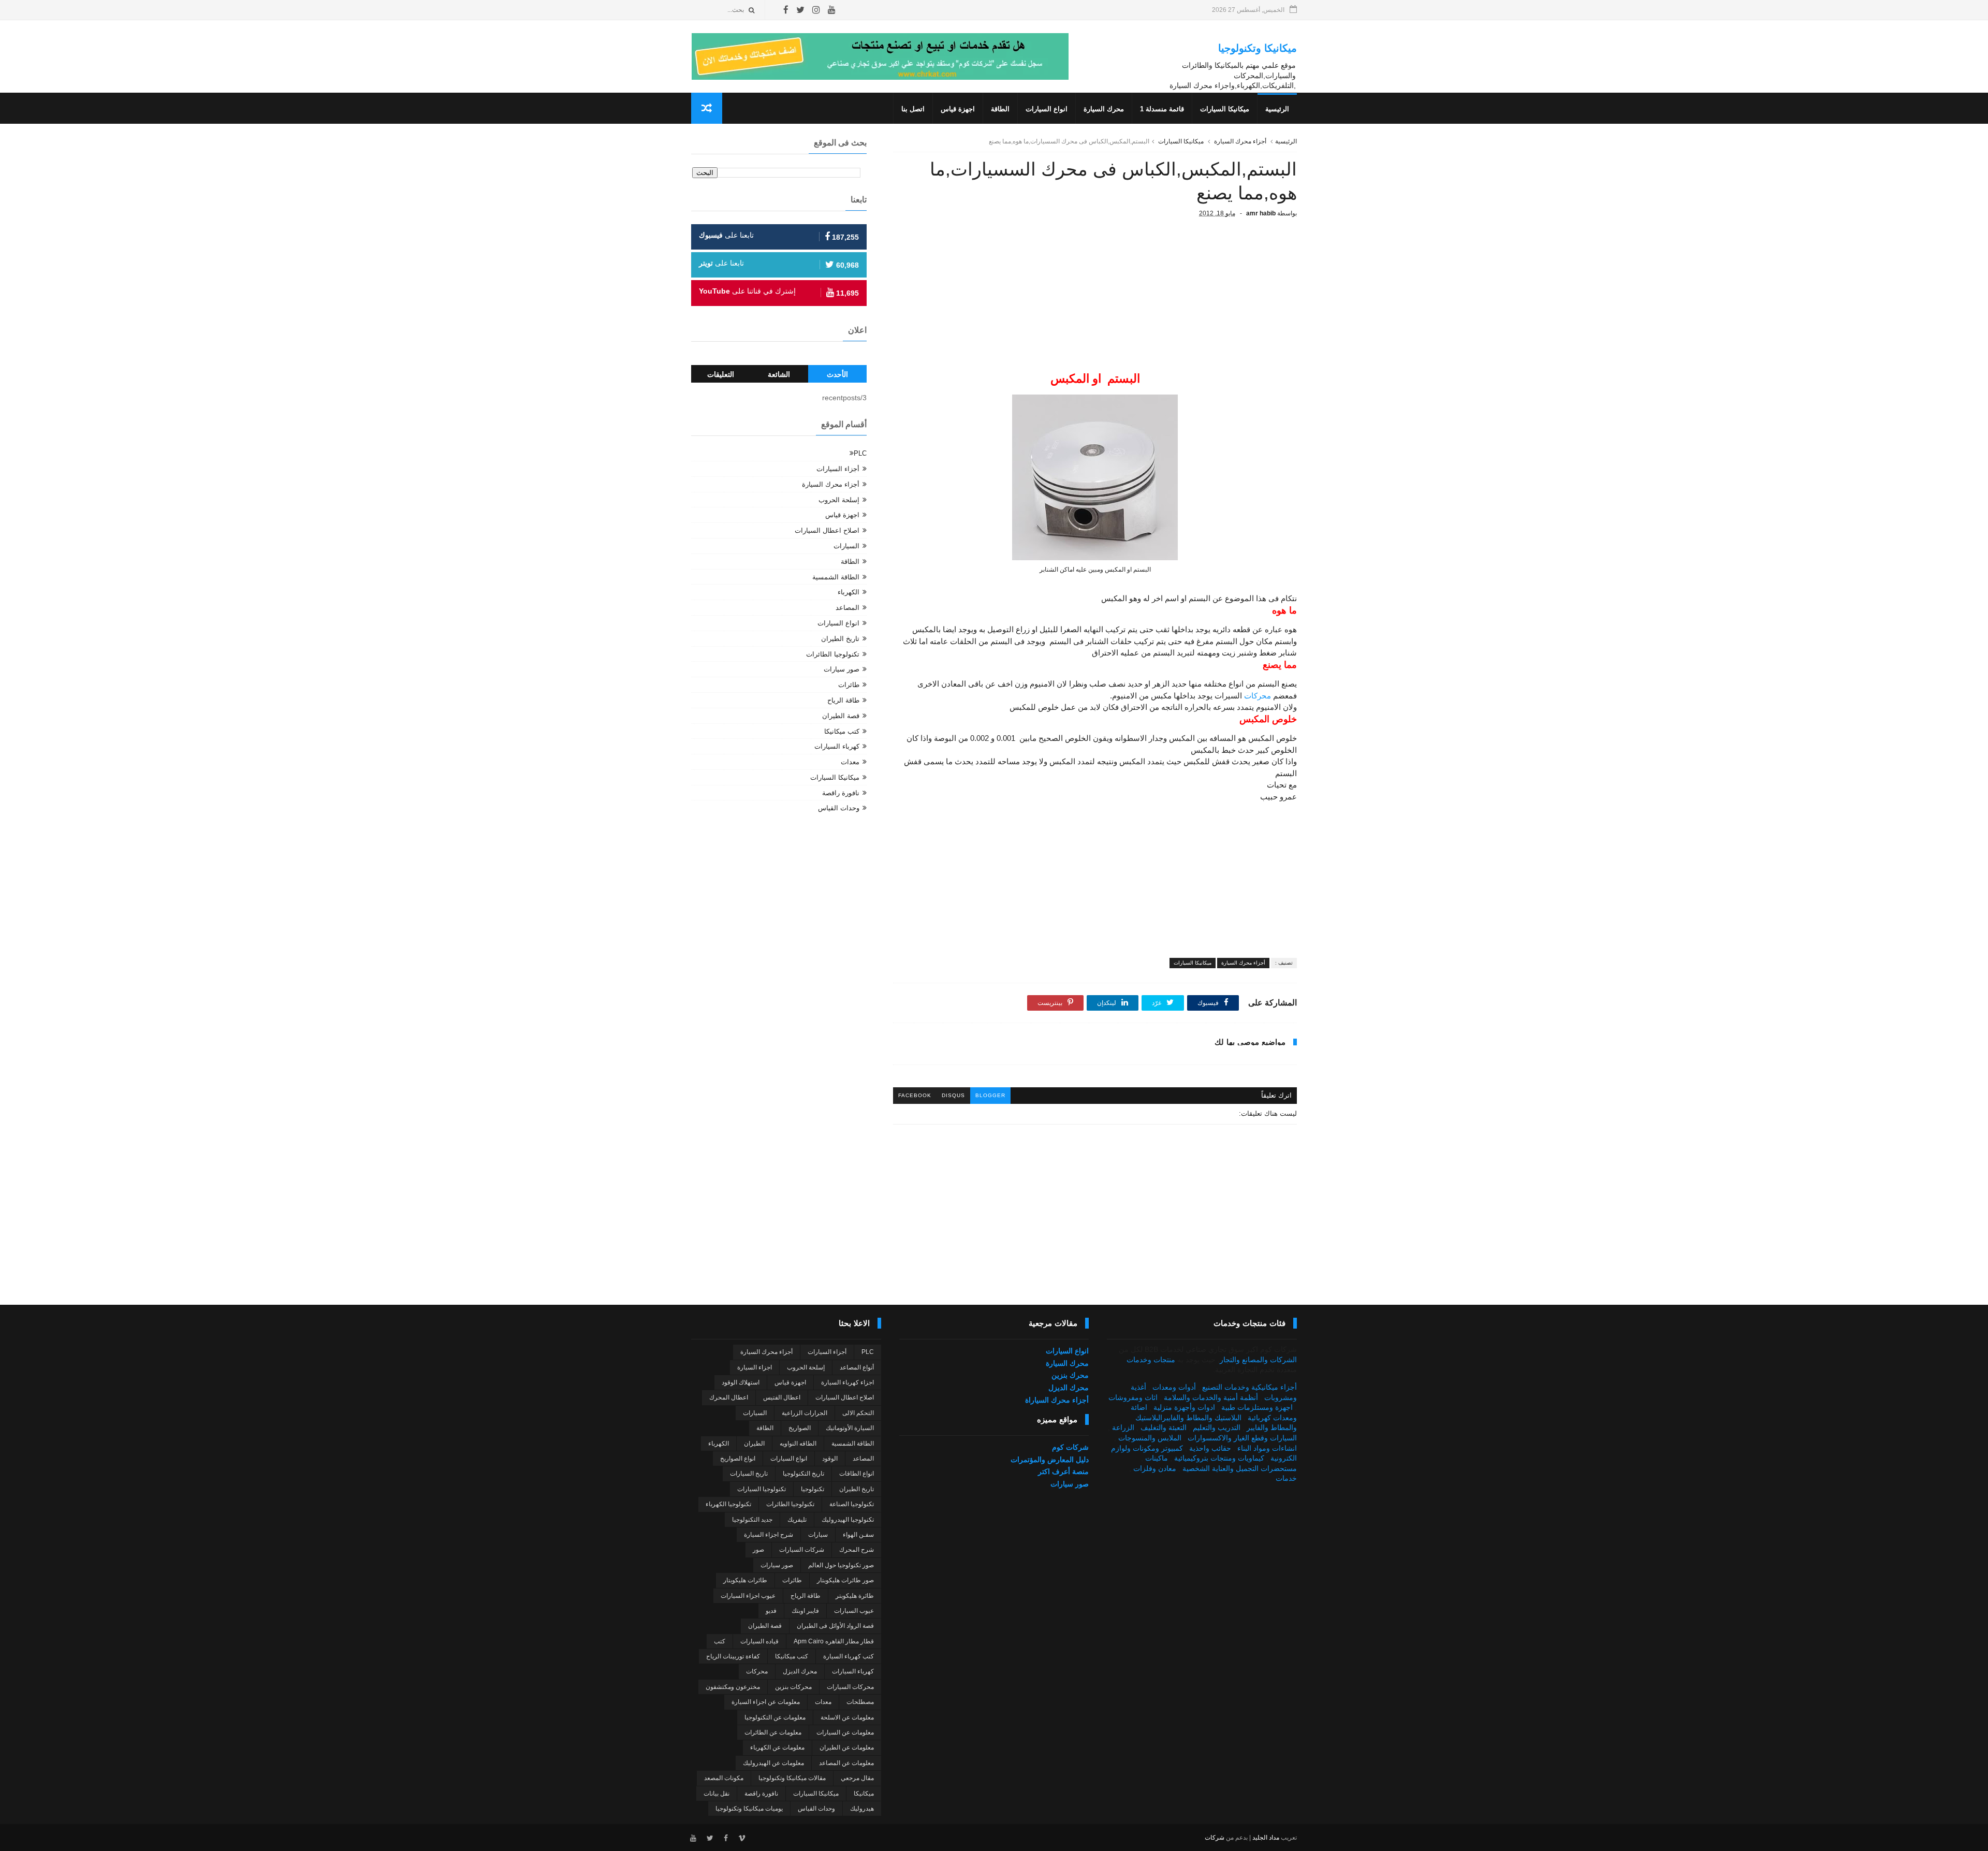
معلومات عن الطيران (847, 1747)
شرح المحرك (857, 1550)
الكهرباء (849, 592)
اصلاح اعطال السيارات (827, 530)
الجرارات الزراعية (805, 1413)
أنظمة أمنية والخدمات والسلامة (1211, 1397)
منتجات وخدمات (1151, 1360)
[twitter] (800, 10)
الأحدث (837, 374)
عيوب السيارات (854, 1611)
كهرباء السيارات (837, 746)
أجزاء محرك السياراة (1057, 1400)
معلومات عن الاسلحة (847, 1717)
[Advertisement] (1095, 301)
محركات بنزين (793, 1687)
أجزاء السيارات (838, 469)
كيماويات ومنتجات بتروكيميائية (1219, 1458)
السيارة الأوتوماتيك (850, 1428)
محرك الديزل (1069, 1388)
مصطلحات (860, 1702)
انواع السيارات (1047, 109)
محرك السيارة (1104, 109)
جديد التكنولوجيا (752, 1520)
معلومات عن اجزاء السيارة (766, 1702)
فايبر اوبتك (805, 1611)
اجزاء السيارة (755, 1367)
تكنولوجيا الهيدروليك (848, 1520)
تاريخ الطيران (840, 639)
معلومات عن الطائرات (773, 1732)
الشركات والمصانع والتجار (1258, 1360)
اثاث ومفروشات (1133, 1397)
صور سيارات (842, 669)
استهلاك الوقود (741, 1382)
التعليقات (721, 374)
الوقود (830, 1459)
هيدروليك (862, 1809)
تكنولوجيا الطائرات (833, 654)
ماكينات (1157, 1458)
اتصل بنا (913, 109)
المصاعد (847, 608)
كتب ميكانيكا (842, 731)
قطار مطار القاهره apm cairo (834, 1641)
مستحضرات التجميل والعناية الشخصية (1240, 1468)
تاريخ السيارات (749, 1474)
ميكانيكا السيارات (1225, 109)
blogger (990, 1095)
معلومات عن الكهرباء (777, 1747)
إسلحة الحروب (839, 500)
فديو (771, 1611)
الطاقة (1000, 109)
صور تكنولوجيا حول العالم (841, 1565)
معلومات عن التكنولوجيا (775, 1717)
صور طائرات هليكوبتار (845, 1580)
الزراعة (1123, 1427)
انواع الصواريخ (738, 1459)
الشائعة (779, 374)
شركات (1215, 1838)
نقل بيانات (717, 1794)
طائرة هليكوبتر (855, 1596)
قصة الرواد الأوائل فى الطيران (835, 1626)
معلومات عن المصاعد (846, 1763)
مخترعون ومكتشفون (733, 1687)
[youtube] (832, 10)
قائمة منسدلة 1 (1162, 109)
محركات (1258, 696)
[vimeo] (742, 1838)
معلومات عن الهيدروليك (773, 1763)
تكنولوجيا (813, 1489)
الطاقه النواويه (798, 1444)
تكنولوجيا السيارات (762, 1489)
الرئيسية (1277, 109)
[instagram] (816, 10)
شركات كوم (1070, 1447)
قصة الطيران (841, 716)
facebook (915, 1095)
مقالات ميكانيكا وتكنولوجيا (792, 1778)
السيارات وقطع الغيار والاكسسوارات (1242, 1438)
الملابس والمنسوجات (1150, 1438)
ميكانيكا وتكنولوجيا (1258, 48)
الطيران (754, 1444)
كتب (720, 1641)
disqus (953, 1095)
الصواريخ (800, 1428)
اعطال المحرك (729, 1397)
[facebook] (786, 10)
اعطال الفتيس (782, 1397)
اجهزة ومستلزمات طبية (1257, 1407)
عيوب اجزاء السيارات (748, 1596)
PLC (860, 453)
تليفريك (797, 1520)
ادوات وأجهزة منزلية (1184, 1407)
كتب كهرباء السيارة (849, 1656)
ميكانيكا (864, 1794)
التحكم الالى (858, 1413)
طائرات (849, 685)
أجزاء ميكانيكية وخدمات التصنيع (1249, 1387)
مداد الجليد (1266, 1838)
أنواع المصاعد (857, 1367)
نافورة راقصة (841, 793)
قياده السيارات (759, 1641)
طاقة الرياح (843, 700)
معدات (850, 762)
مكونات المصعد (724, 1778)
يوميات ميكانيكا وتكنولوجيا (749, 1809)
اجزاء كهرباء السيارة (847, 1382)
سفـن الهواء (858, 1535)
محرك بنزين (1070, 1375)
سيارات (818, 1535)
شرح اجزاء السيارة (769, 1535)
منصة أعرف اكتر (1063, 1471)
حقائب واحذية (1210, 1448)
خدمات (1286, 1478)
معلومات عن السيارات (845, 1732)
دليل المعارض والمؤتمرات (1050, 1460)
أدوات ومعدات (1174, 1387)
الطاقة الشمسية (836, 577)
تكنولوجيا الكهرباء (728, 1504)
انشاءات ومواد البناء (1267, 1448)
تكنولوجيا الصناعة (852, 1504)
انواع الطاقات (857, 1474)
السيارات (846, 546)
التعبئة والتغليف (1164, 1427)
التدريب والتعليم (1217, 1427)
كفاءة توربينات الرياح (733, 1656)
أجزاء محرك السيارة (1240, 141)
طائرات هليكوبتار (745, 1580)
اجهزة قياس (958, 109)
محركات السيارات (850, 1687)
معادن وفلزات (1155, 1468)
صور (758, 1550)
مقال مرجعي (857, 1778)
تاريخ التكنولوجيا (803, 1474)
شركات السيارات (802, 1550)
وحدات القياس (839, 808)
